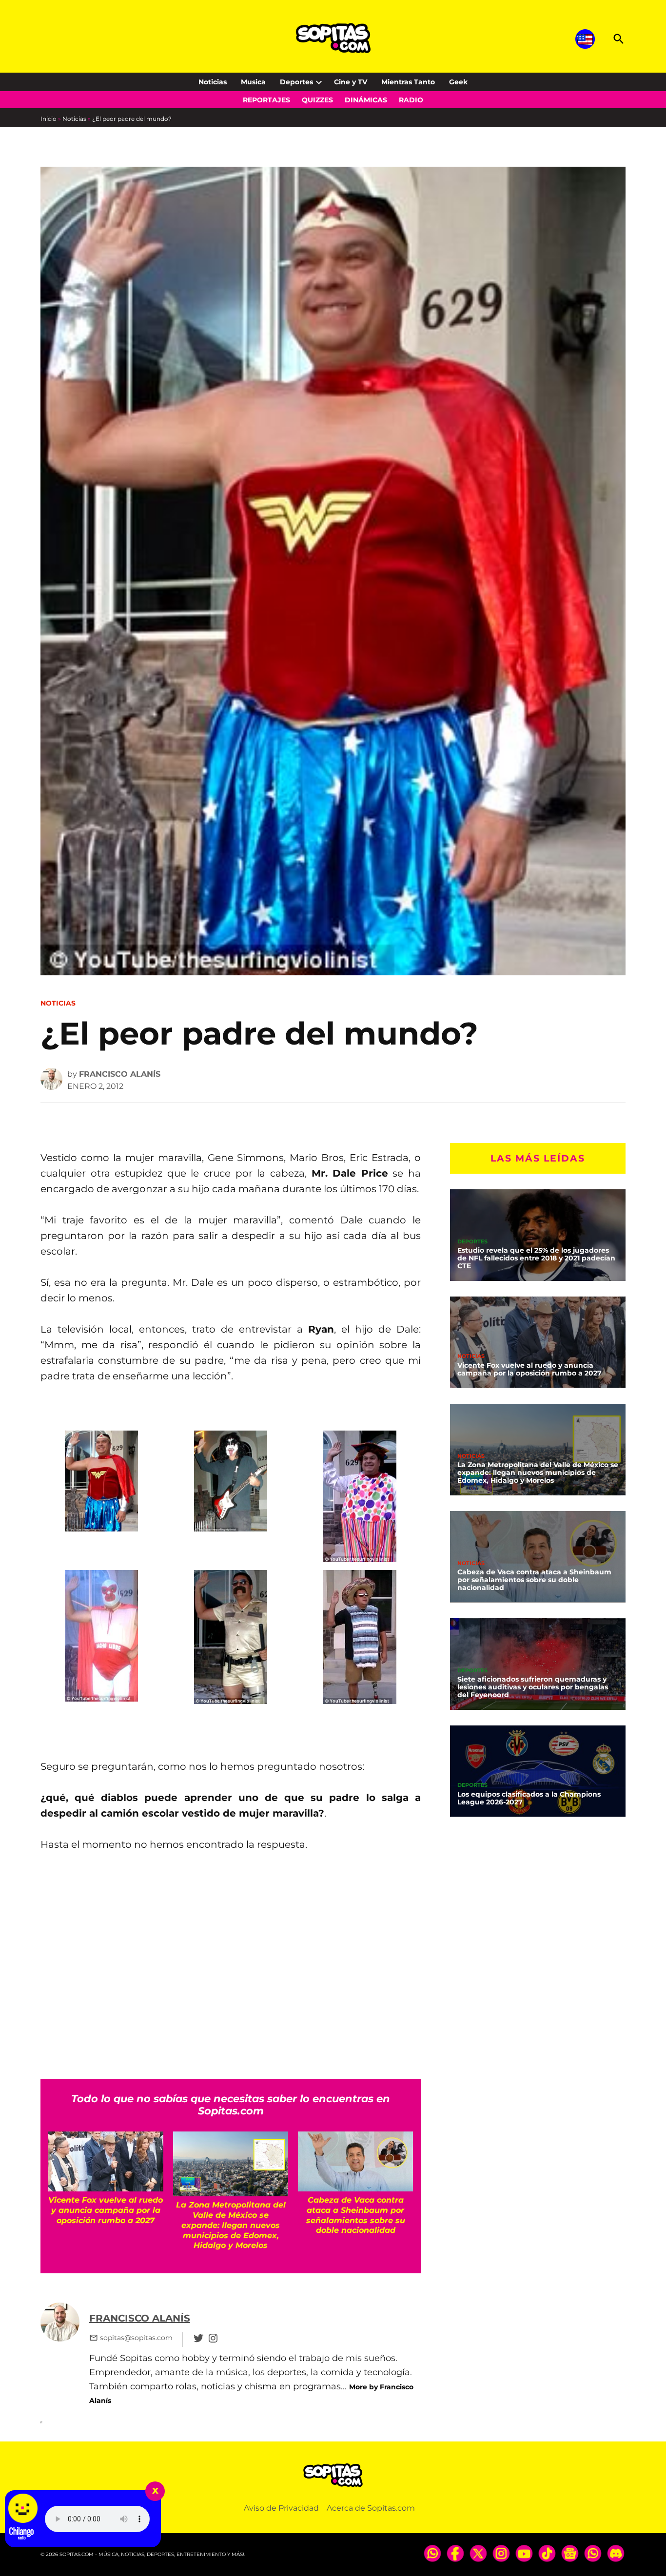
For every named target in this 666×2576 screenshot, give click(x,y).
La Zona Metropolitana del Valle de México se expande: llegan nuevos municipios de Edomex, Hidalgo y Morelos (538, 1472)
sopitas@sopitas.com (136, 2338)
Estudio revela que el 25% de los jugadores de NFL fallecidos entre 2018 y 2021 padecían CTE (536, 1258)
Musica (253, 82)
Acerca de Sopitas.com (371, 2508)
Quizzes (317, 100)
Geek (458, 82)
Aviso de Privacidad (281, 2508)
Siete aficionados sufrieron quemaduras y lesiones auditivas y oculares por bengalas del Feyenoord (533, 1687)
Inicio (49, 119)
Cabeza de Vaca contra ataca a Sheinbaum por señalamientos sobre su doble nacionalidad (534, 1580)
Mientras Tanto (408, 82)
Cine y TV (351, 82)
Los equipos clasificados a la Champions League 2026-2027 (529, 1798)
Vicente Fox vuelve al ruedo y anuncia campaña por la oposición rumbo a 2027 (529, 1369)
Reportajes (266, 100)
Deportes (296, 82)
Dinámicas (366, 100)
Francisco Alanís (120, 1074)
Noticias (213, 82)
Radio (411, 100)
